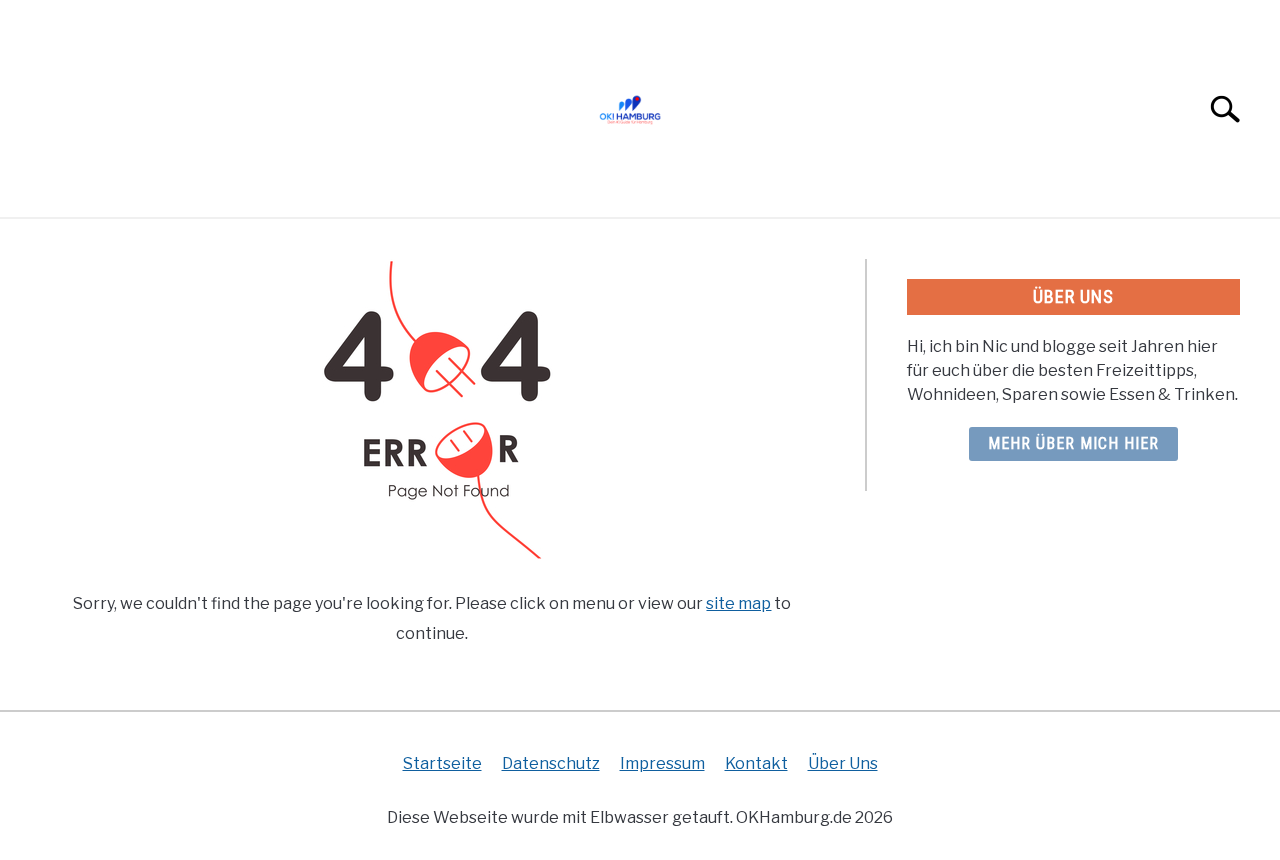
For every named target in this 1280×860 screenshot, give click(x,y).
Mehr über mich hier (1073, 443)
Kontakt (756, 763)
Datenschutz (551, 763)
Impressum (662, 763)
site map (738, 603)
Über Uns (843, 763)
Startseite (442, 763)
